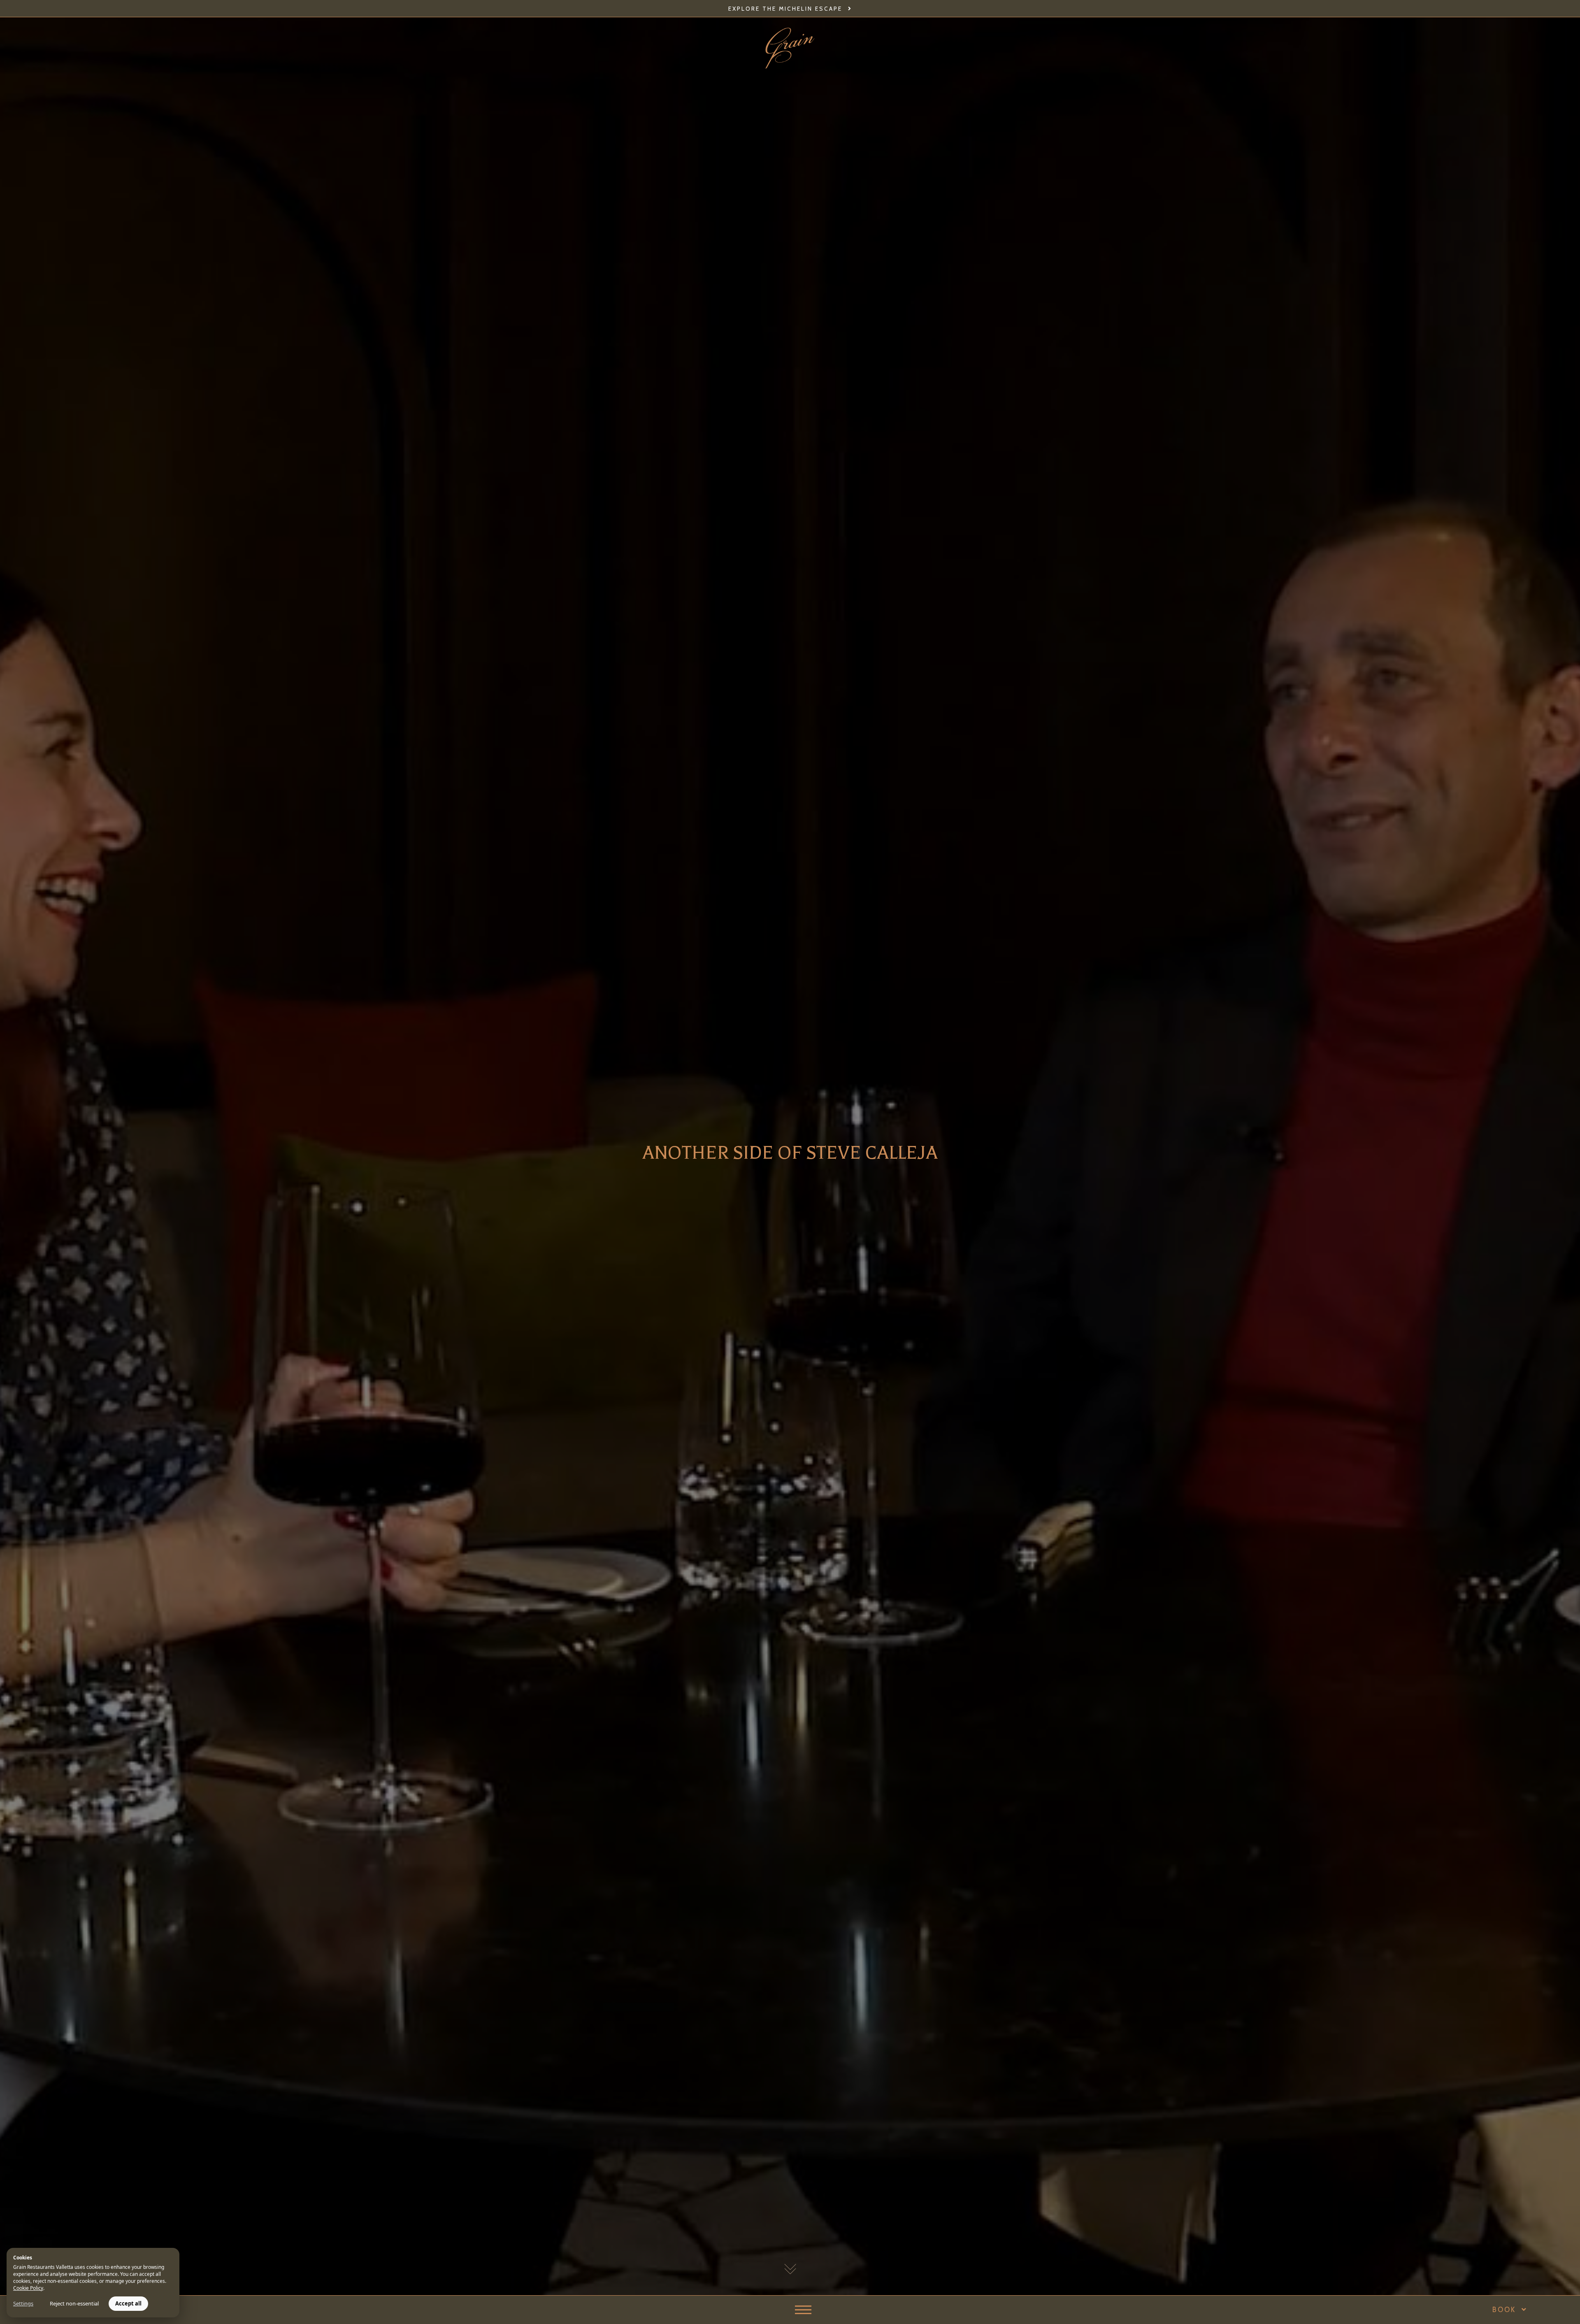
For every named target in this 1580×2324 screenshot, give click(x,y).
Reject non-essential (74, 2303)
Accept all (128, 2303)
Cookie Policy (28, 2288)
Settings (23, 2303)
